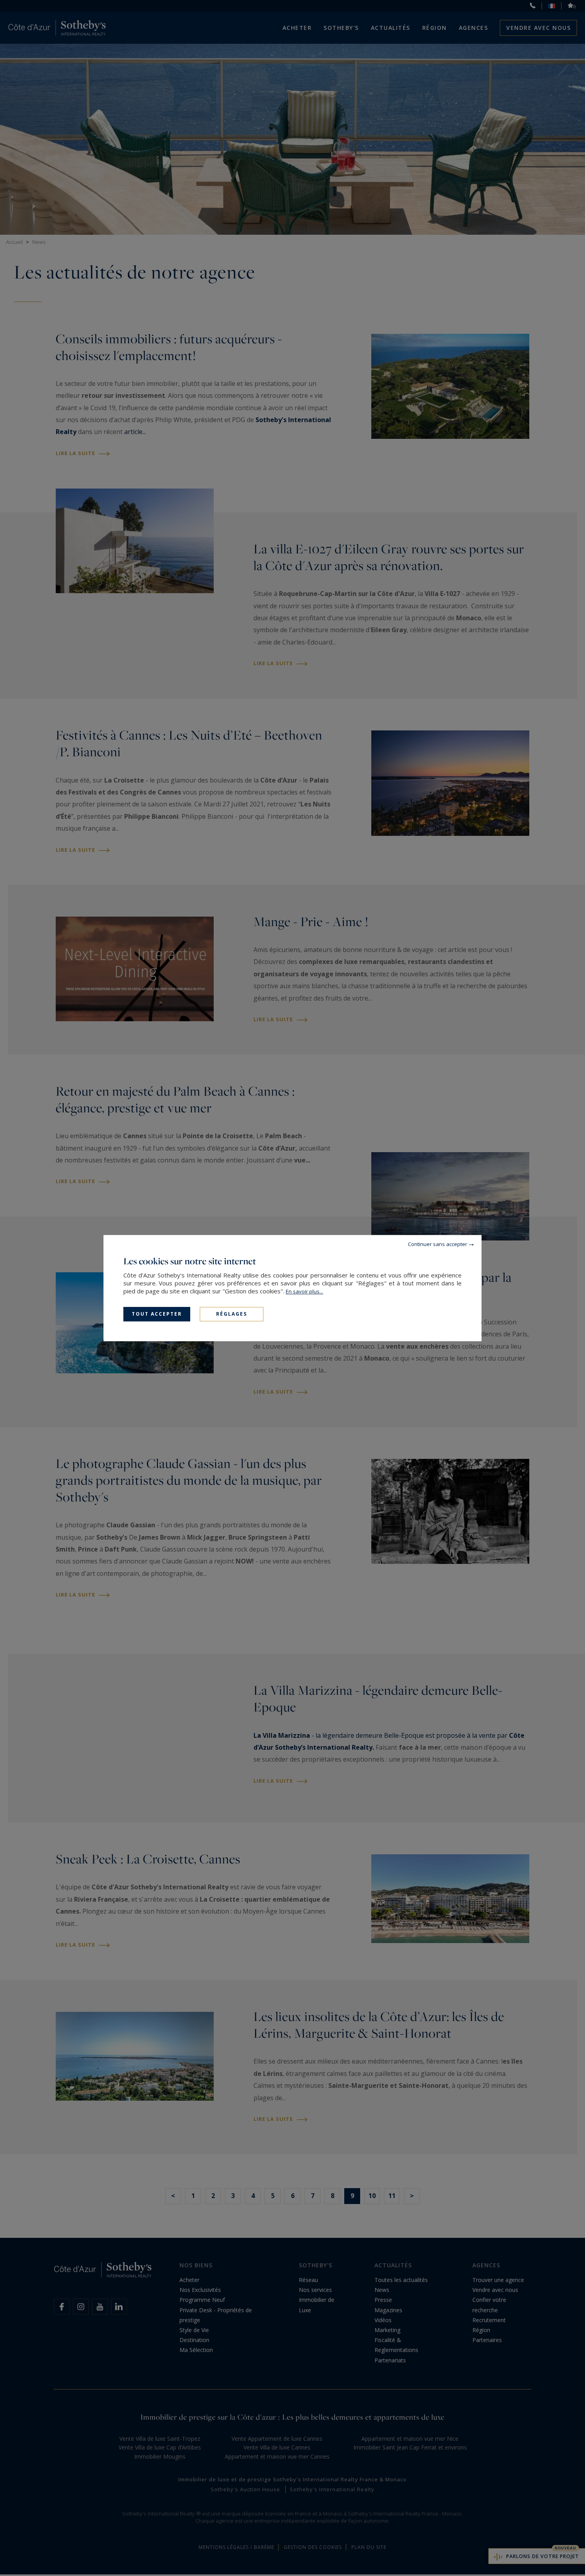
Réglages (232, 1314)
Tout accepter (157, 1314)
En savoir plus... (304, 1291)
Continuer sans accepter (438, 1244)
